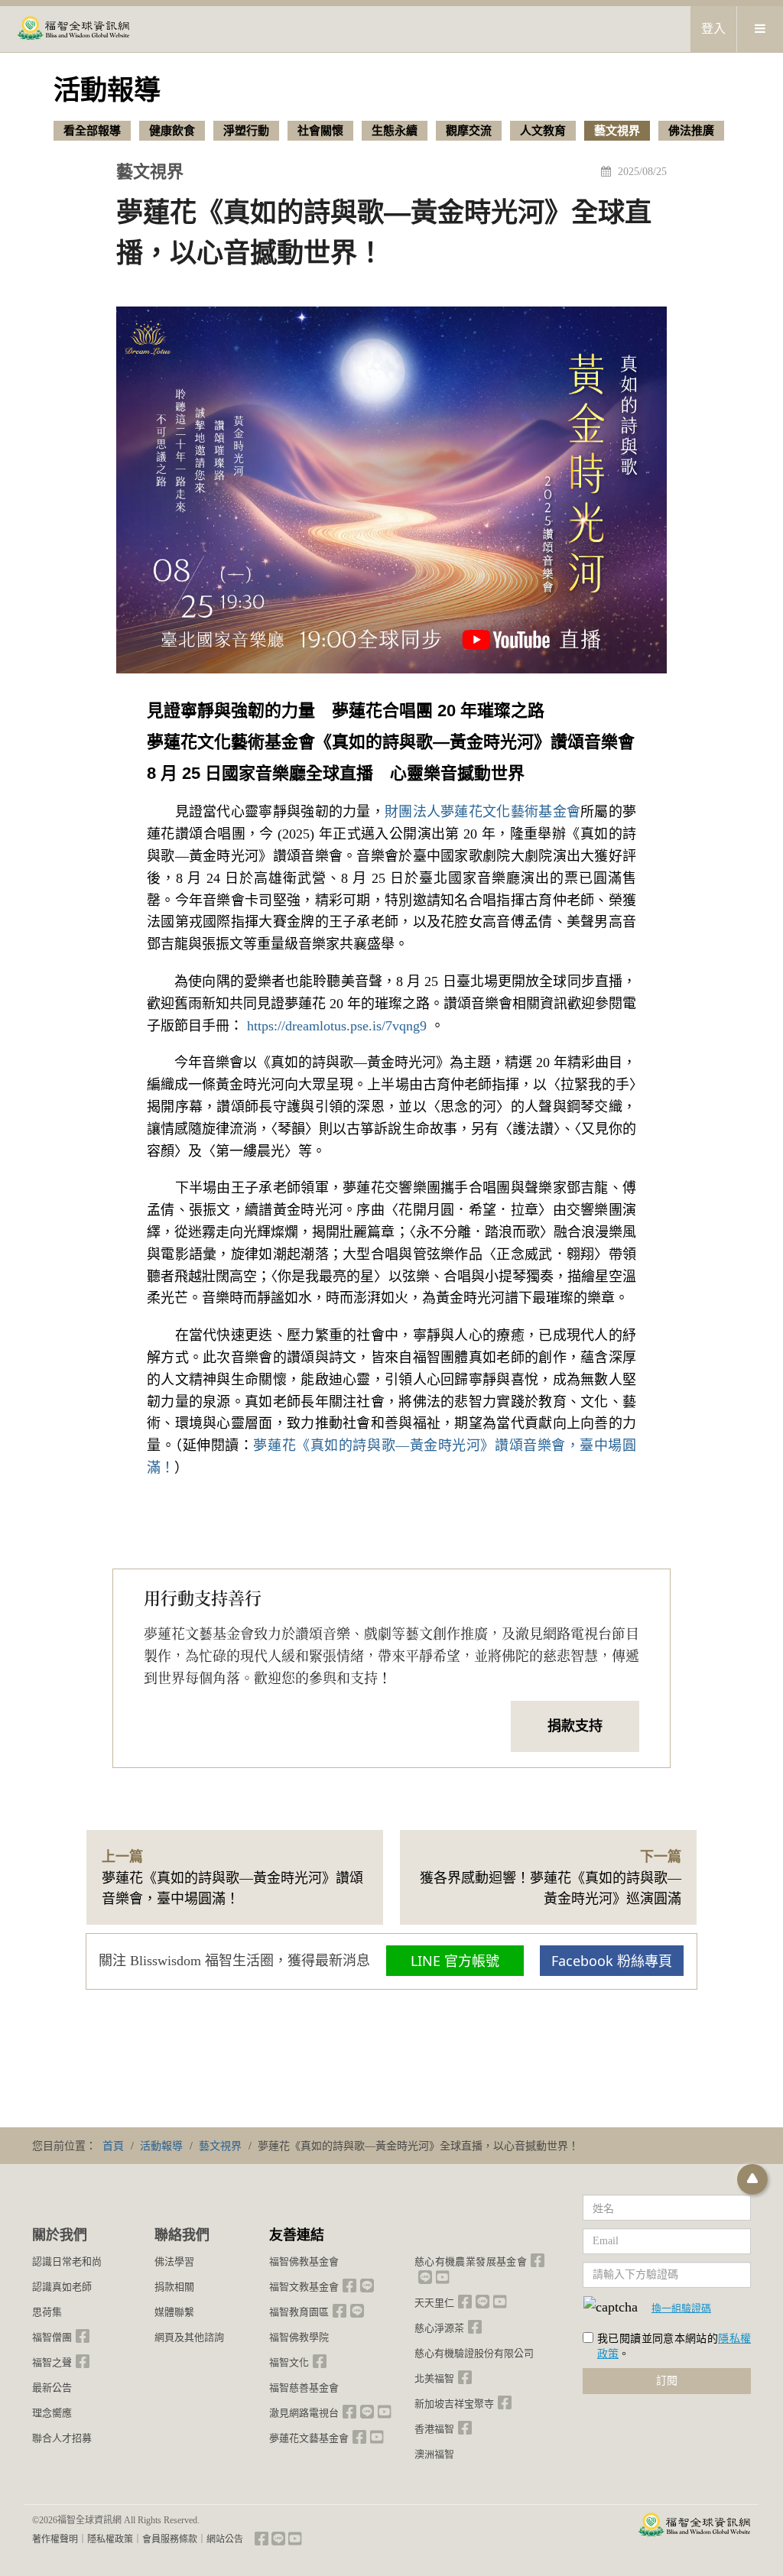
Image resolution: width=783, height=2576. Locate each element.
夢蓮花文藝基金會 (309, 2438)
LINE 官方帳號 (455, 1961)
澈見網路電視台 (304, 2413)
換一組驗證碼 (681, 2308)
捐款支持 (575, 1726)
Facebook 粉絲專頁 (612, 1961)
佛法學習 (174, 2261)
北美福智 (434, 2378)
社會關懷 (320, 131)
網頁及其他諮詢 (189, 2337)
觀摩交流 (469, 131)
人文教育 (543, 131)
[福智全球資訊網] (73, 29)
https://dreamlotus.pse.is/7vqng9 (337, 1026)
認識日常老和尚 (67, 2261)
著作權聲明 (55, 2539)
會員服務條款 (170, 2539)
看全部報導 (92, 131)
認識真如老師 (62, 2287)
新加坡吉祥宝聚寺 (454, 2404)
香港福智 (434, 2429)
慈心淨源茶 (439, 2328)
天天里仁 (434, 2303)
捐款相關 (174, 2287)
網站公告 (225, 2539)
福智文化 (289, 2362)
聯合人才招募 (62, 2438)
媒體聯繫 (174, 2312)
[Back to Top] (752, 2179)
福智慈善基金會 (304, 2388)
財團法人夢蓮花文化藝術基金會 (482, 812)
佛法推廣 (691, 131)
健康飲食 (172, 131)
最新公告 (52, 2388)
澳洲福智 (434, 2454)
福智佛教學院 (299, 2337)
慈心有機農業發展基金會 (471, 2261)
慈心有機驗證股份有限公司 (474, 2353)
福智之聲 (52, 2362)
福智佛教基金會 (304, 2261)
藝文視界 (617, 131)
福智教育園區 (299, 2312)
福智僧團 (52, 2337)
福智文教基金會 (304, 2287)
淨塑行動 (246, 131)
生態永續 (395, 131)
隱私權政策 (110, 2539)
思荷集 (47, 2312)
